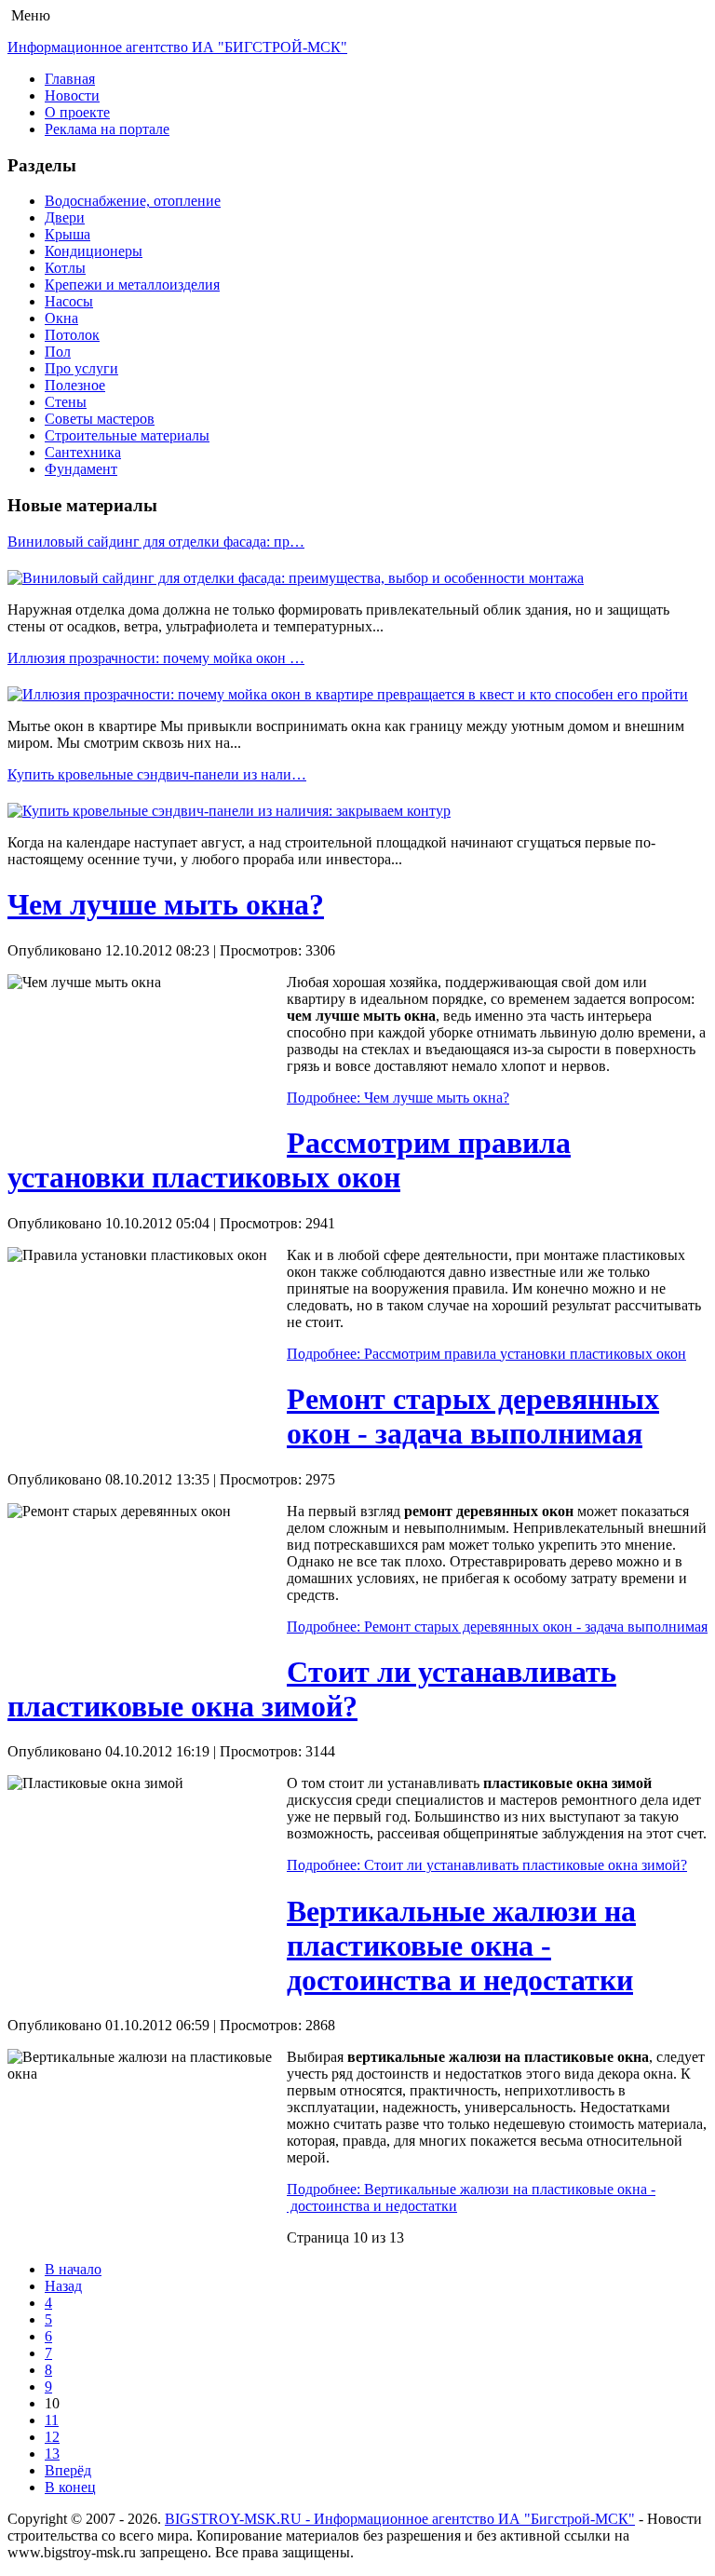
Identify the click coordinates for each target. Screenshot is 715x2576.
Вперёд (68, 2470)
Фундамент (81, 469)
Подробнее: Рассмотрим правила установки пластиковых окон (486, 1354)
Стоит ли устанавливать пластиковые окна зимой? (312, 1689)
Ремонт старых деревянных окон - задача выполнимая (473, 1416)
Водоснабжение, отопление (133, 201)
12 (52, 2437)
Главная (70, 79)
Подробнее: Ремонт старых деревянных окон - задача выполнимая (497, 1627)
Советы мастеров (100, 419)
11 (52, 2420)
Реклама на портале (107, 129)
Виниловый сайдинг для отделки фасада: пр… (156, 542)
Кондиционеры (94, 251)
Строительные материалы (127, 435)
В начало (73, 2269)
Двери (65, 217)
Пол (58, 352)
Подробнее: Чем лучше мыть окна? (398, 1098)
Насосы (69, 301)
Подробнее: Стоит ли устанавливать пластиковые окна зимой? (487, 1865)
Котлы (65, 268)
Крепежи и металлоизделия (132, 285)
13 (52, 2454)
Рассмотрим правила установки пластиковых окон (289, 1160)
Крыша (67, 234)
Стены (66, 402)
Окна (61, 318)
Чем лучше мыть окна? (166, 904)
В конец (70, 2487)
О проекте (77, 112)
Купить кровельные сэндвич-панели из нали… (157, 774)
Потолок (72, 335)
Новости (72, 95)
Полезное (75, 385)
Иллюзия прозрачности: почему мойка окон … (156, 658)
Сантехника (83, 452)
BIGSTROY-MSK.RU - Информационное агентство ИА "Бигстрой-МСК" (400, 2519)
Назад (63, 2286)
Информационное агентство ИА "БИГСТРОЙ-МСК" (177, 47)
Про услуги (81, 368)
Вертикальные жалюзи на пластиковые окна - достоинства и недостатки (461, 1946)
